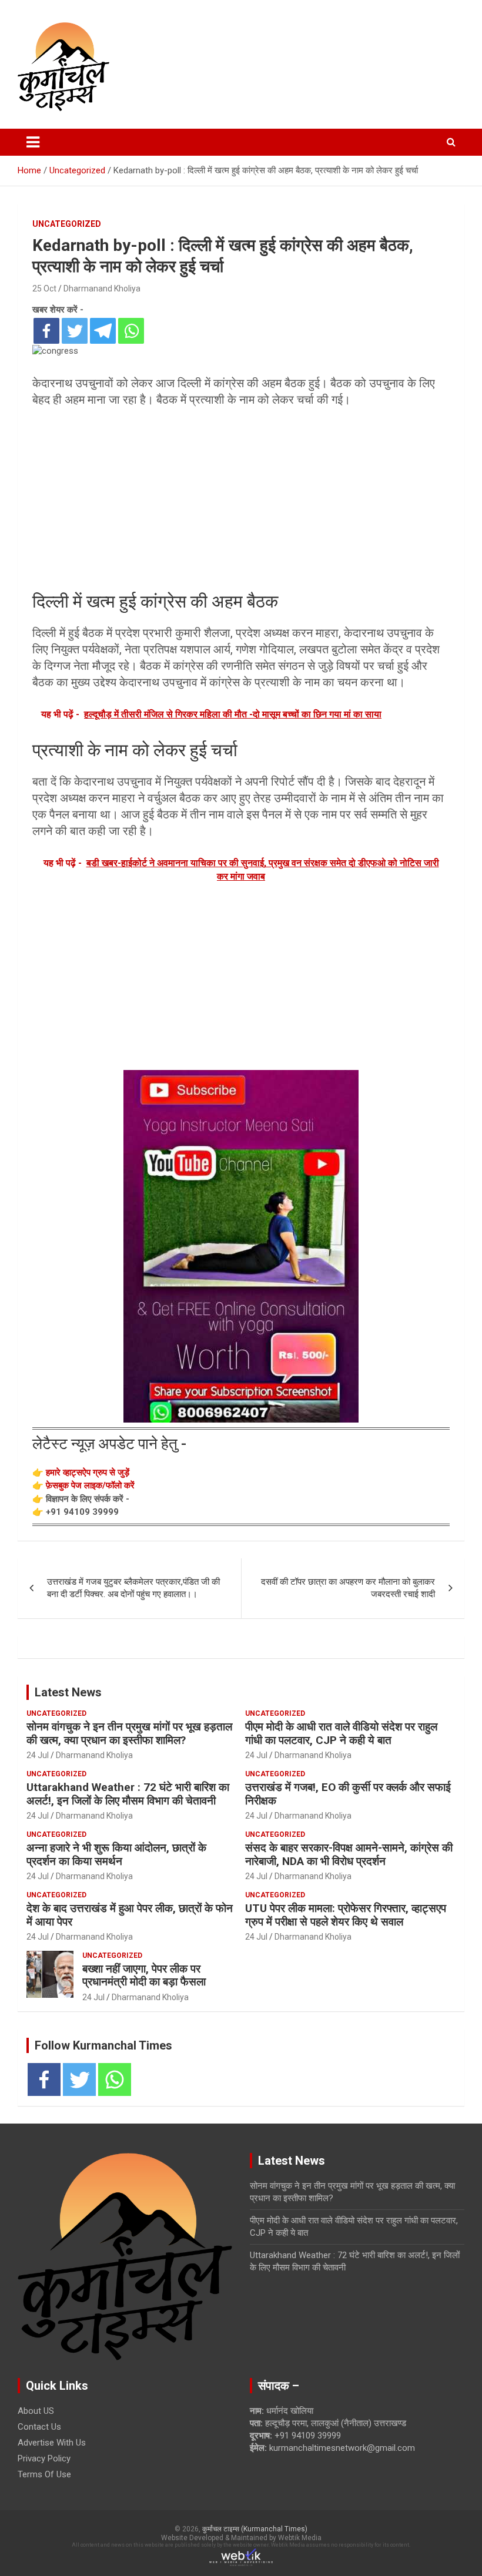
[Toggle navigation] (33, 142)
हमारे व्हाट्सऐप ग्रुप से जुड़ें (88, 1473)
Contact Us (39, 2427)
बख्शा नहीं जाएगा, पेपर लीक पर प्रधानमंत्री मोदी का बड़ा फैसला (144, 1975)
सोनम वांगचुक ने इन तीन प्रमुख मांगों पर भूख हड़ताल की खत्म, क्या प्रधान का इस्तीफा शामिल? (129, 1733)
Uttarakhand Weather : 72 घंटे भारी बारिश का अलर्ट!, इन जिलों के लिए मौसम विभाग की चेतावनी (128, 1794)
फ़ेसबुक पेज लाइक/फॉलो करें (90, 1485)
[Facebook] (46, 331)
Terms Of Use (44, 2474)
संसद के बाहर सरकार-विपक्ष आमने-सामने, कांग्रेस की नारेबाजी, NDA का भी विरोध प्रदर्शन (349, 1854)
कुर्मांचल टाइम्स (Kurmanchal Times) (255, 2529)
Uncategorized (67, 224)
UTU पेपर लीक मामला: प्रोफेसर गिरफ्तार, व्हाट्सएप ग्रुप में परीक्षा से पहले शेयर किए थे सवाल (346, 1915)
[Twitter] (75, 331)
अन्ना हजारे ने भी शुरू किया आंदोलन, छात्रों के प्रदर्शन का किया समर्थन (116, 1854)
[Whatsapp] (131, 331)
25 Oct (44, 289)
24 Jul (38, 1755)
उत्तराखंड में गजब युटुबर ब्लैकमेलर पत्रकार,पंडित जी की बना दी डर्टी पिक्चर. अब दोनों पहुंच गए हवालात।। (133, 1588)
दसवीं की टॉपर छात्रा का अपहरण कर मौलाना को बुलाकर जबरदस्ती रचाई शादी (348, 1588)
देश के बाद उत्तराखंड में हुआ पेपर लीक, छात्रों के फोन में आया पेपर (130, 1915)
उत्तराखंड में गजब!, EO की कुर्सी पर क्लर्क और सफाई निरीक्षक (348, 1794)
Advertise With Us (52, 2443)
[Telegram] (103, 331)
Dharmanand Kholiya (102, 289)
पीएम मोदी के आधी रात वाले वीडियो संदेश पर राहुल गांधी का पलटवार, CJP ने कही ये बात (341, 1733)
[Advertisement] (241, 499)
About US (36, 2411)
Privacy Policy (44, 2458)
